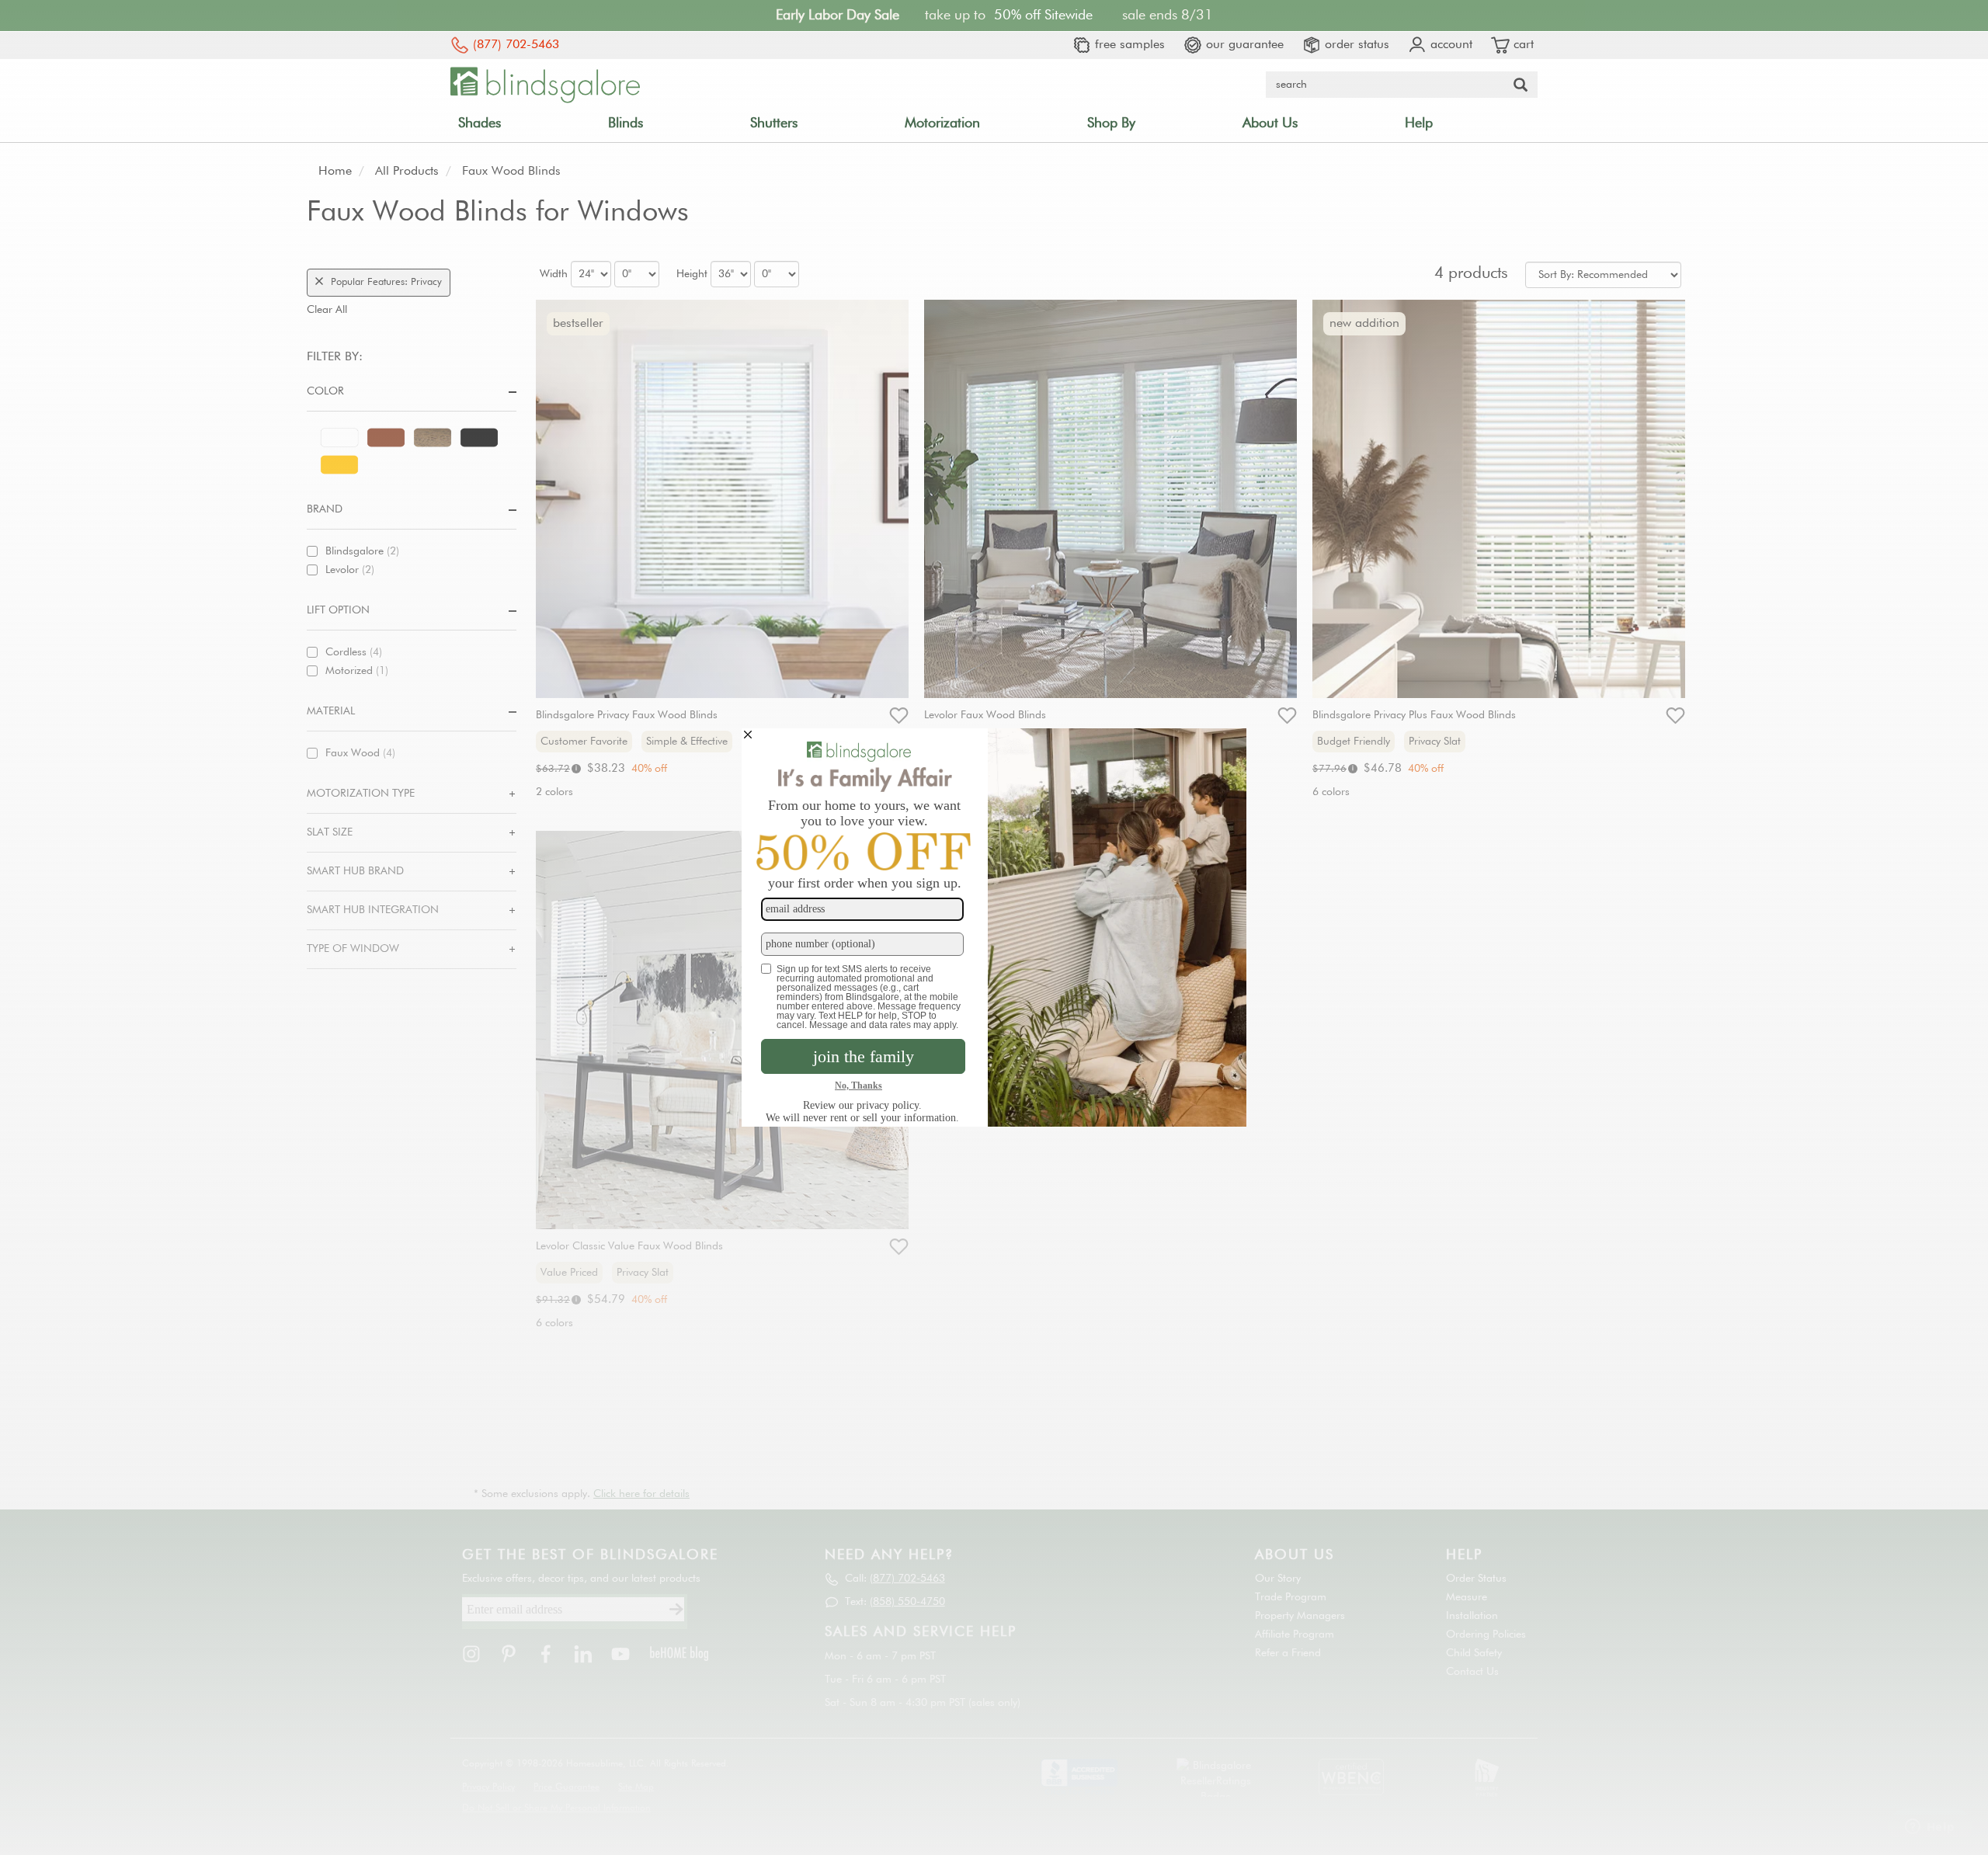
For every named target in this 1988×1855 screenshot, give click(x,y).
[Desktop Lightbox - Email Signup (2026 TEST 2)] (994, 927)
